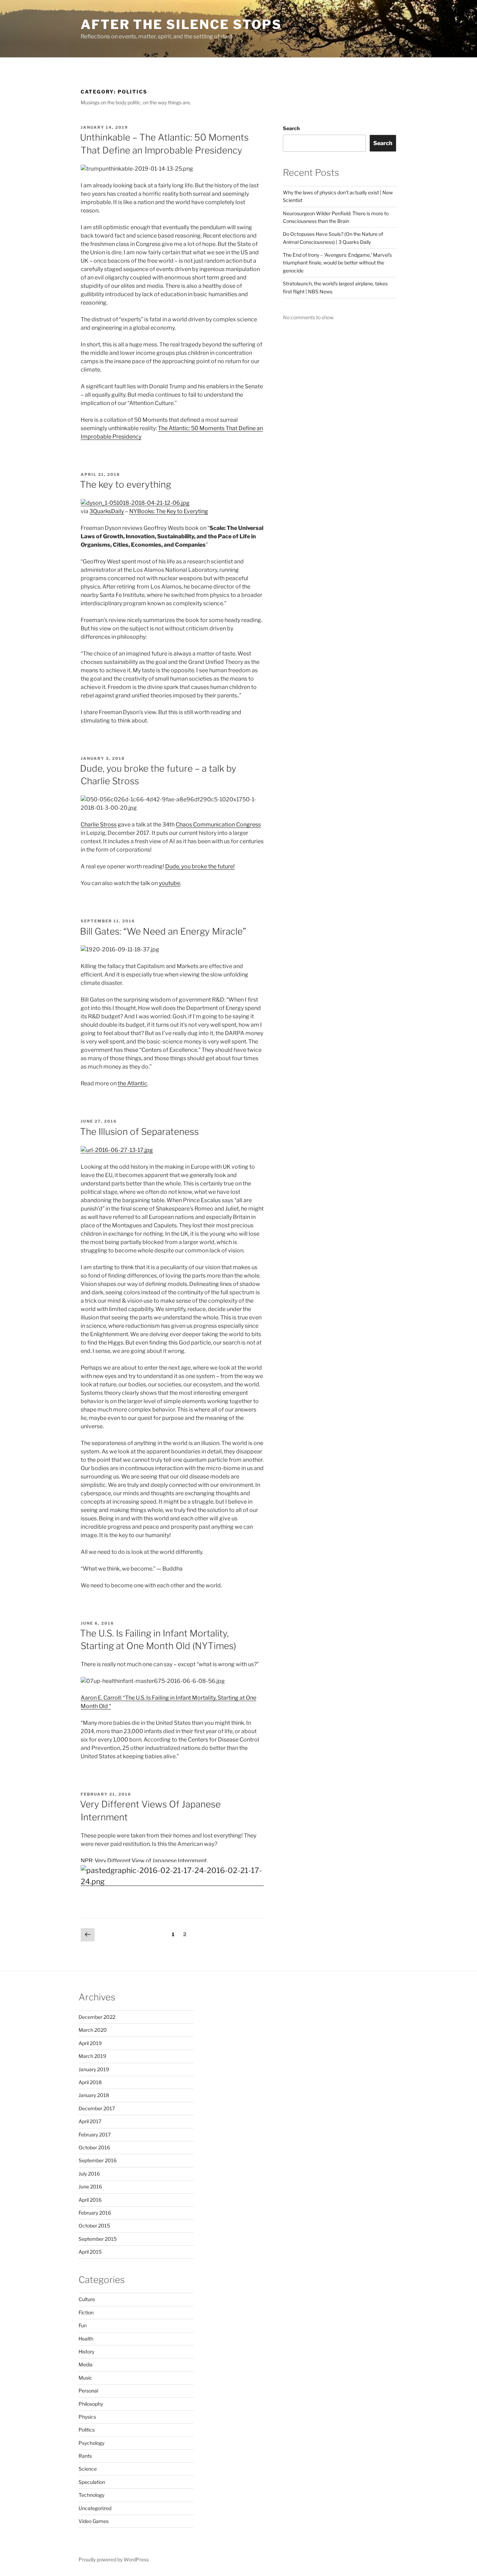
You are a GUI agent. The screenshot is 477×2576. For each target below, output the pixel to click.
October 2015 (94, 2226)
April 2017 (90, 2121)
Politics (87, 2430)
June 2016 (90, 2186)
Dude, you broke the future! (200, 866)
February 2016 (95, 2213)
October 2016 (94, 2147)
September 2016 (98, 2160)
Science (88, 2469)
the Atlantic (133, 1083)
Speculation (92, 2482)
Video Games (94, 2521)
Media (86, 2364)
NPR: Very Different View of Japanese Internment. (144, 1861)
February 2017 (95, 2135)
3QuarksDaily (107, 511)
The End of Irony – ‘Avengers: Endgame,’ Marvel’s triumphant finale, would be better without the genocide (337, 263)
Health (86, 2339)
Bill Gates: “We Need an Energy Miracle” (163, 931)
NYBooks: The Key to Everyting (169, 511)
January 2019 (94, 2069)
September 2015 (98, 2239)
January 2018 (94, 2095)
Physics (87, 2417)
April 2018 (90, 2082)
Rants (85, 2456)
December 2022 (97, 2017)
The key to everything (126, 484)
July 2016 (89, 2174)
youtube (170, 883)
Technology (91, 2495)
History (86, 2352)
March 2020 (93, 2030)
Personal (88, 2391)
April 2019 (90, 2043)
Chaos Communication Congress (218, 825)
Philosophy (91, 2404)
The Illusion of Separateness (139, 1132)
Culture (87, 2299)
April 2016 (90, 2200)
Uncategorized (95, 2508)
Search (291, 128)
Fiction (86, 2312)
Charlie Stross (99, 825)
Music (85, 2378)
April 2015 (90, 2252)
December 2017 (97, 2108)
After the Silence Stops (181, 24)
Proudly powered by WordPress (114, 2559)
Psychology (91, 2443)
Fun (83, 2325)
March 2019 (92, 2056)
